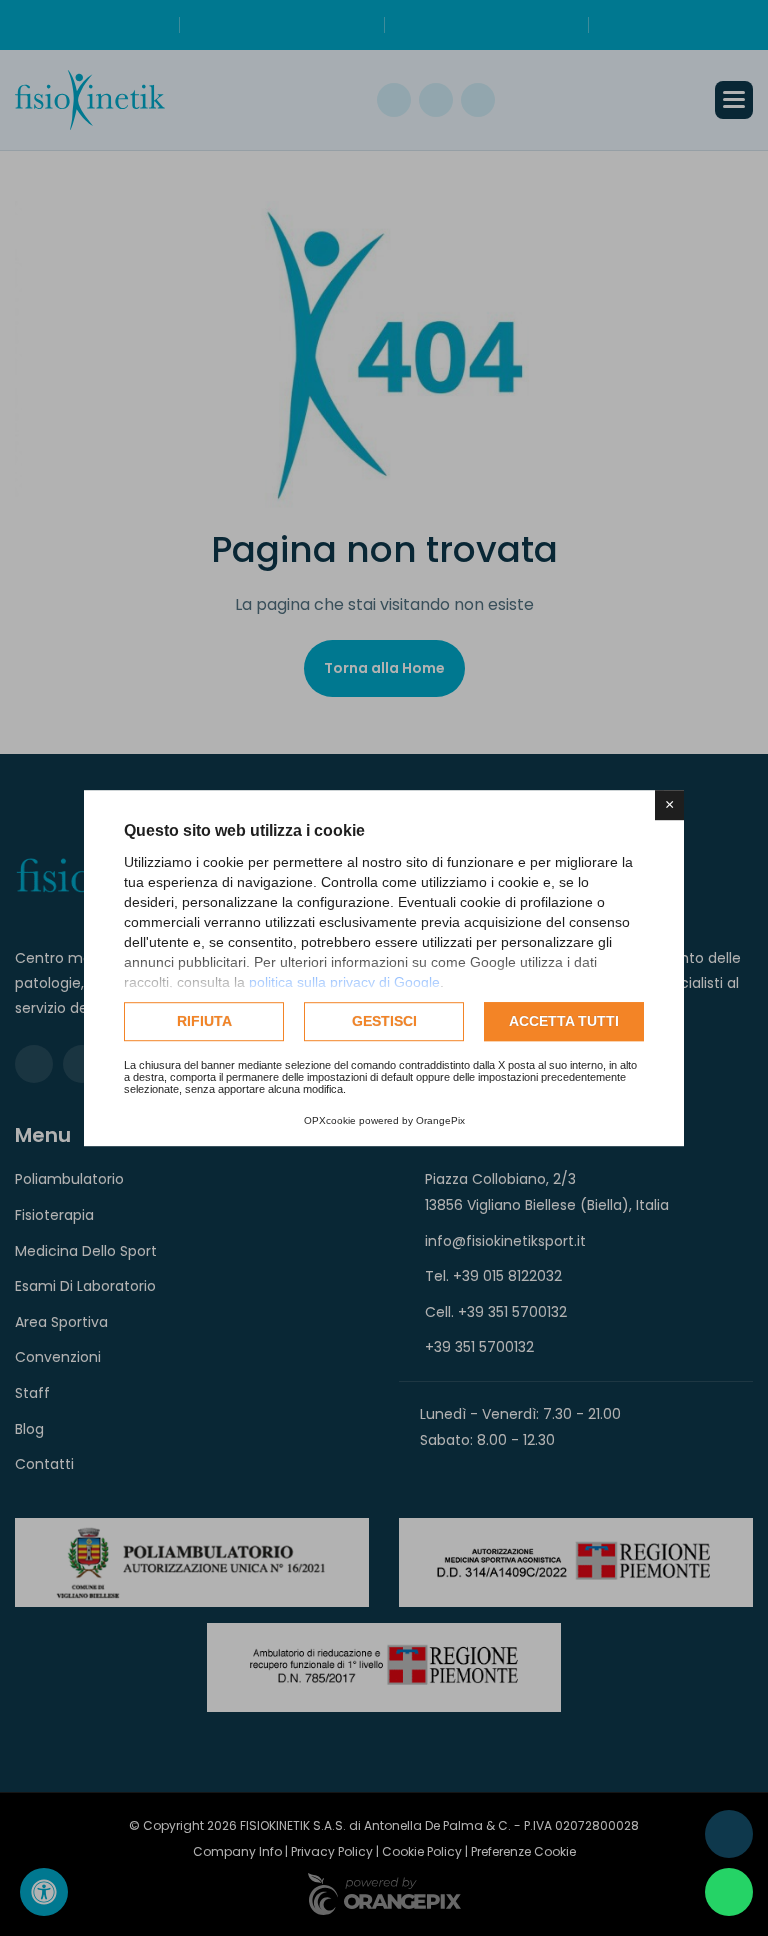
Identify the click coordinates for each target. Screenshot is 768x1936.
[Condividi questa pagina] (729, 1834)
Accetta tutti (564, 1021)
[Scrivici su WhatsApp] (729, 1892)
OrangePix (440, 1120)
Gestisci (384, 1021)
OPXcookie (330, 1120)
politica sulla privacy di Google (344, 982)
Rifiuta (204, 1021)
